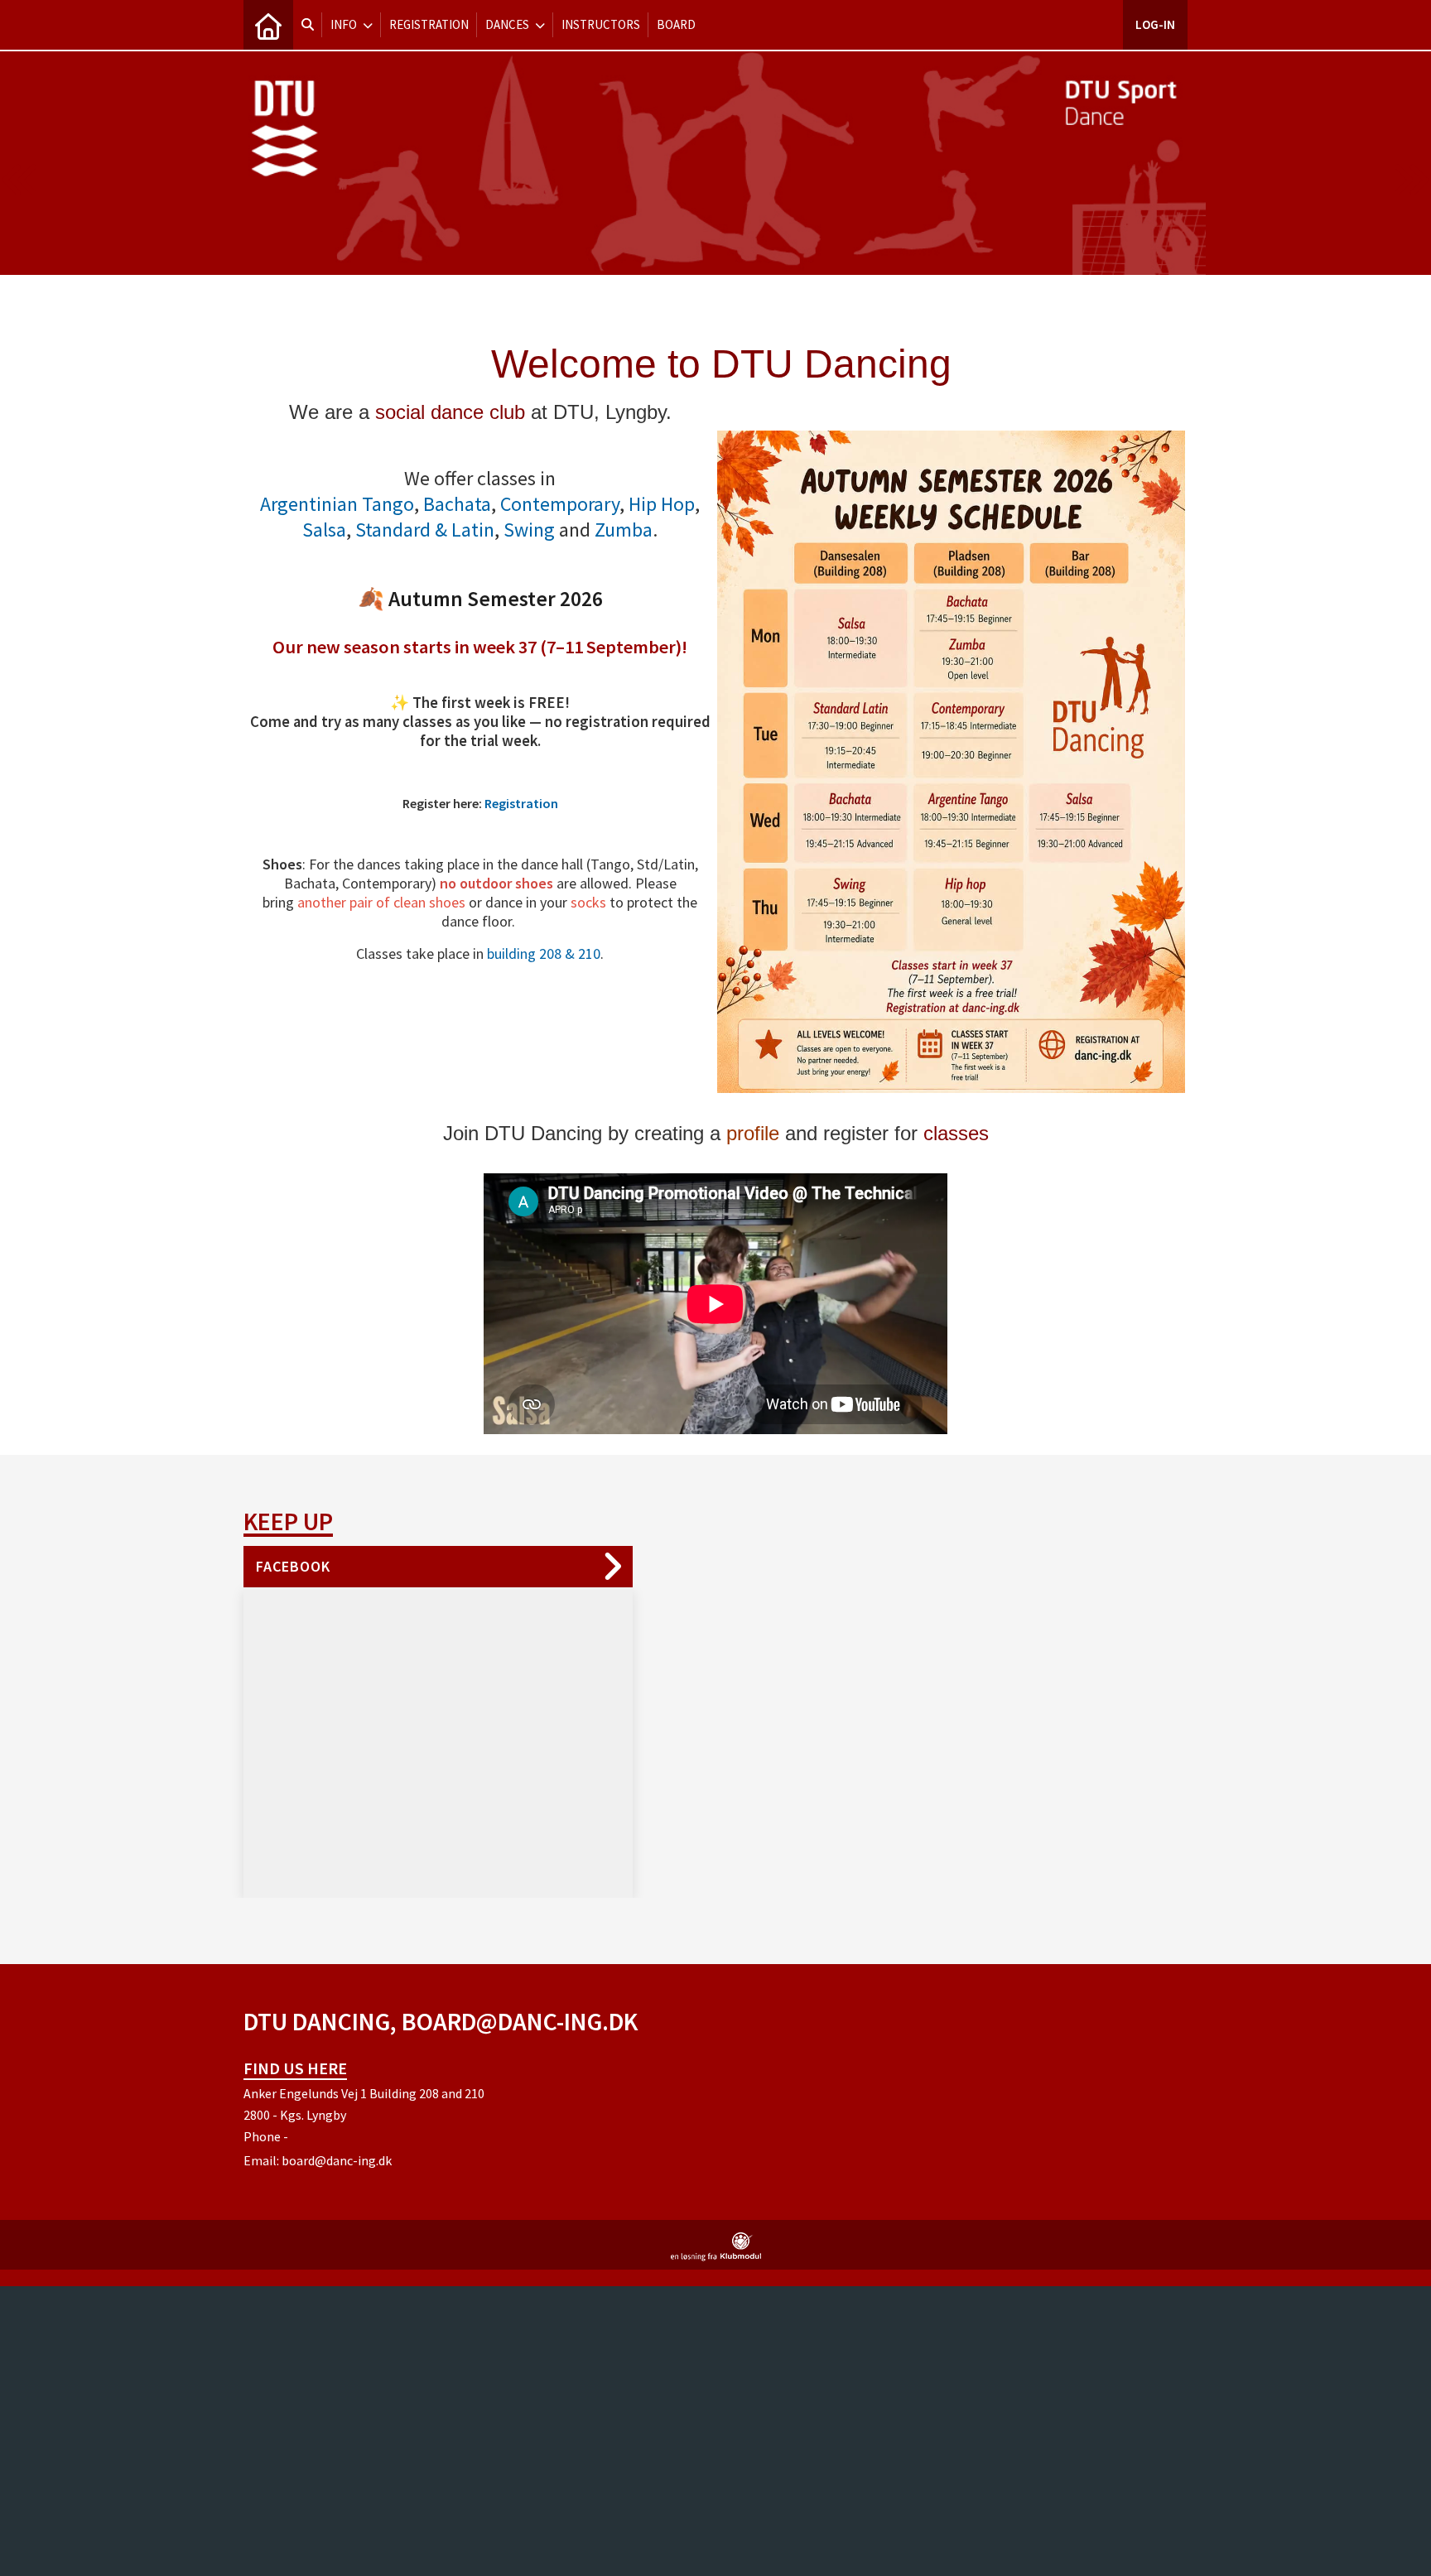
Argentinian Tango (337, 504)
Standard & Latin (425, 530)
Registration (521, 803)
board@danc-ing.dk (337, 2160)
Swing (529, 530)
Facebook (293, 1566)
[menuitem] (268, 25)
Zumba (624, 530)
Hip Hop (662, 504)
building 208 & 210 (544, 953)
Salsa (324, 530)
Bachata (457, 504)
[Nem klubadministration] (716, 2256)
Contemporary (560, 504)
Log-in (1155, 24)
